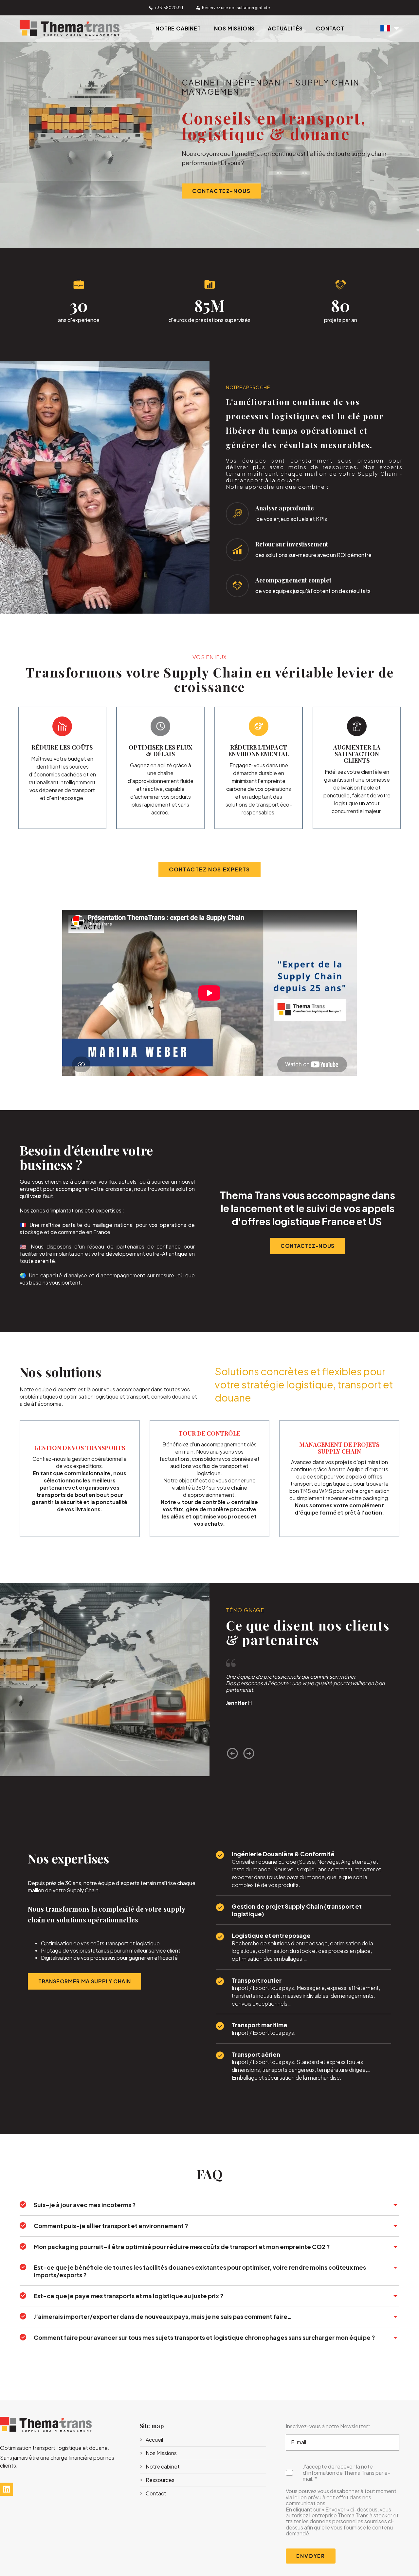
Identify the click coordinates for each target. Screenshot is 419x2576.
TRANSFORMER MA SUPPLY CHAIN (84, 1981)
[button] (232, 1753)
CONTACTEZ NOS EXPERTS (209, 869)
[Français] (390, 29)
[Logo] (70, 34)
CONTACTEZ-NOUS (221, 191)
